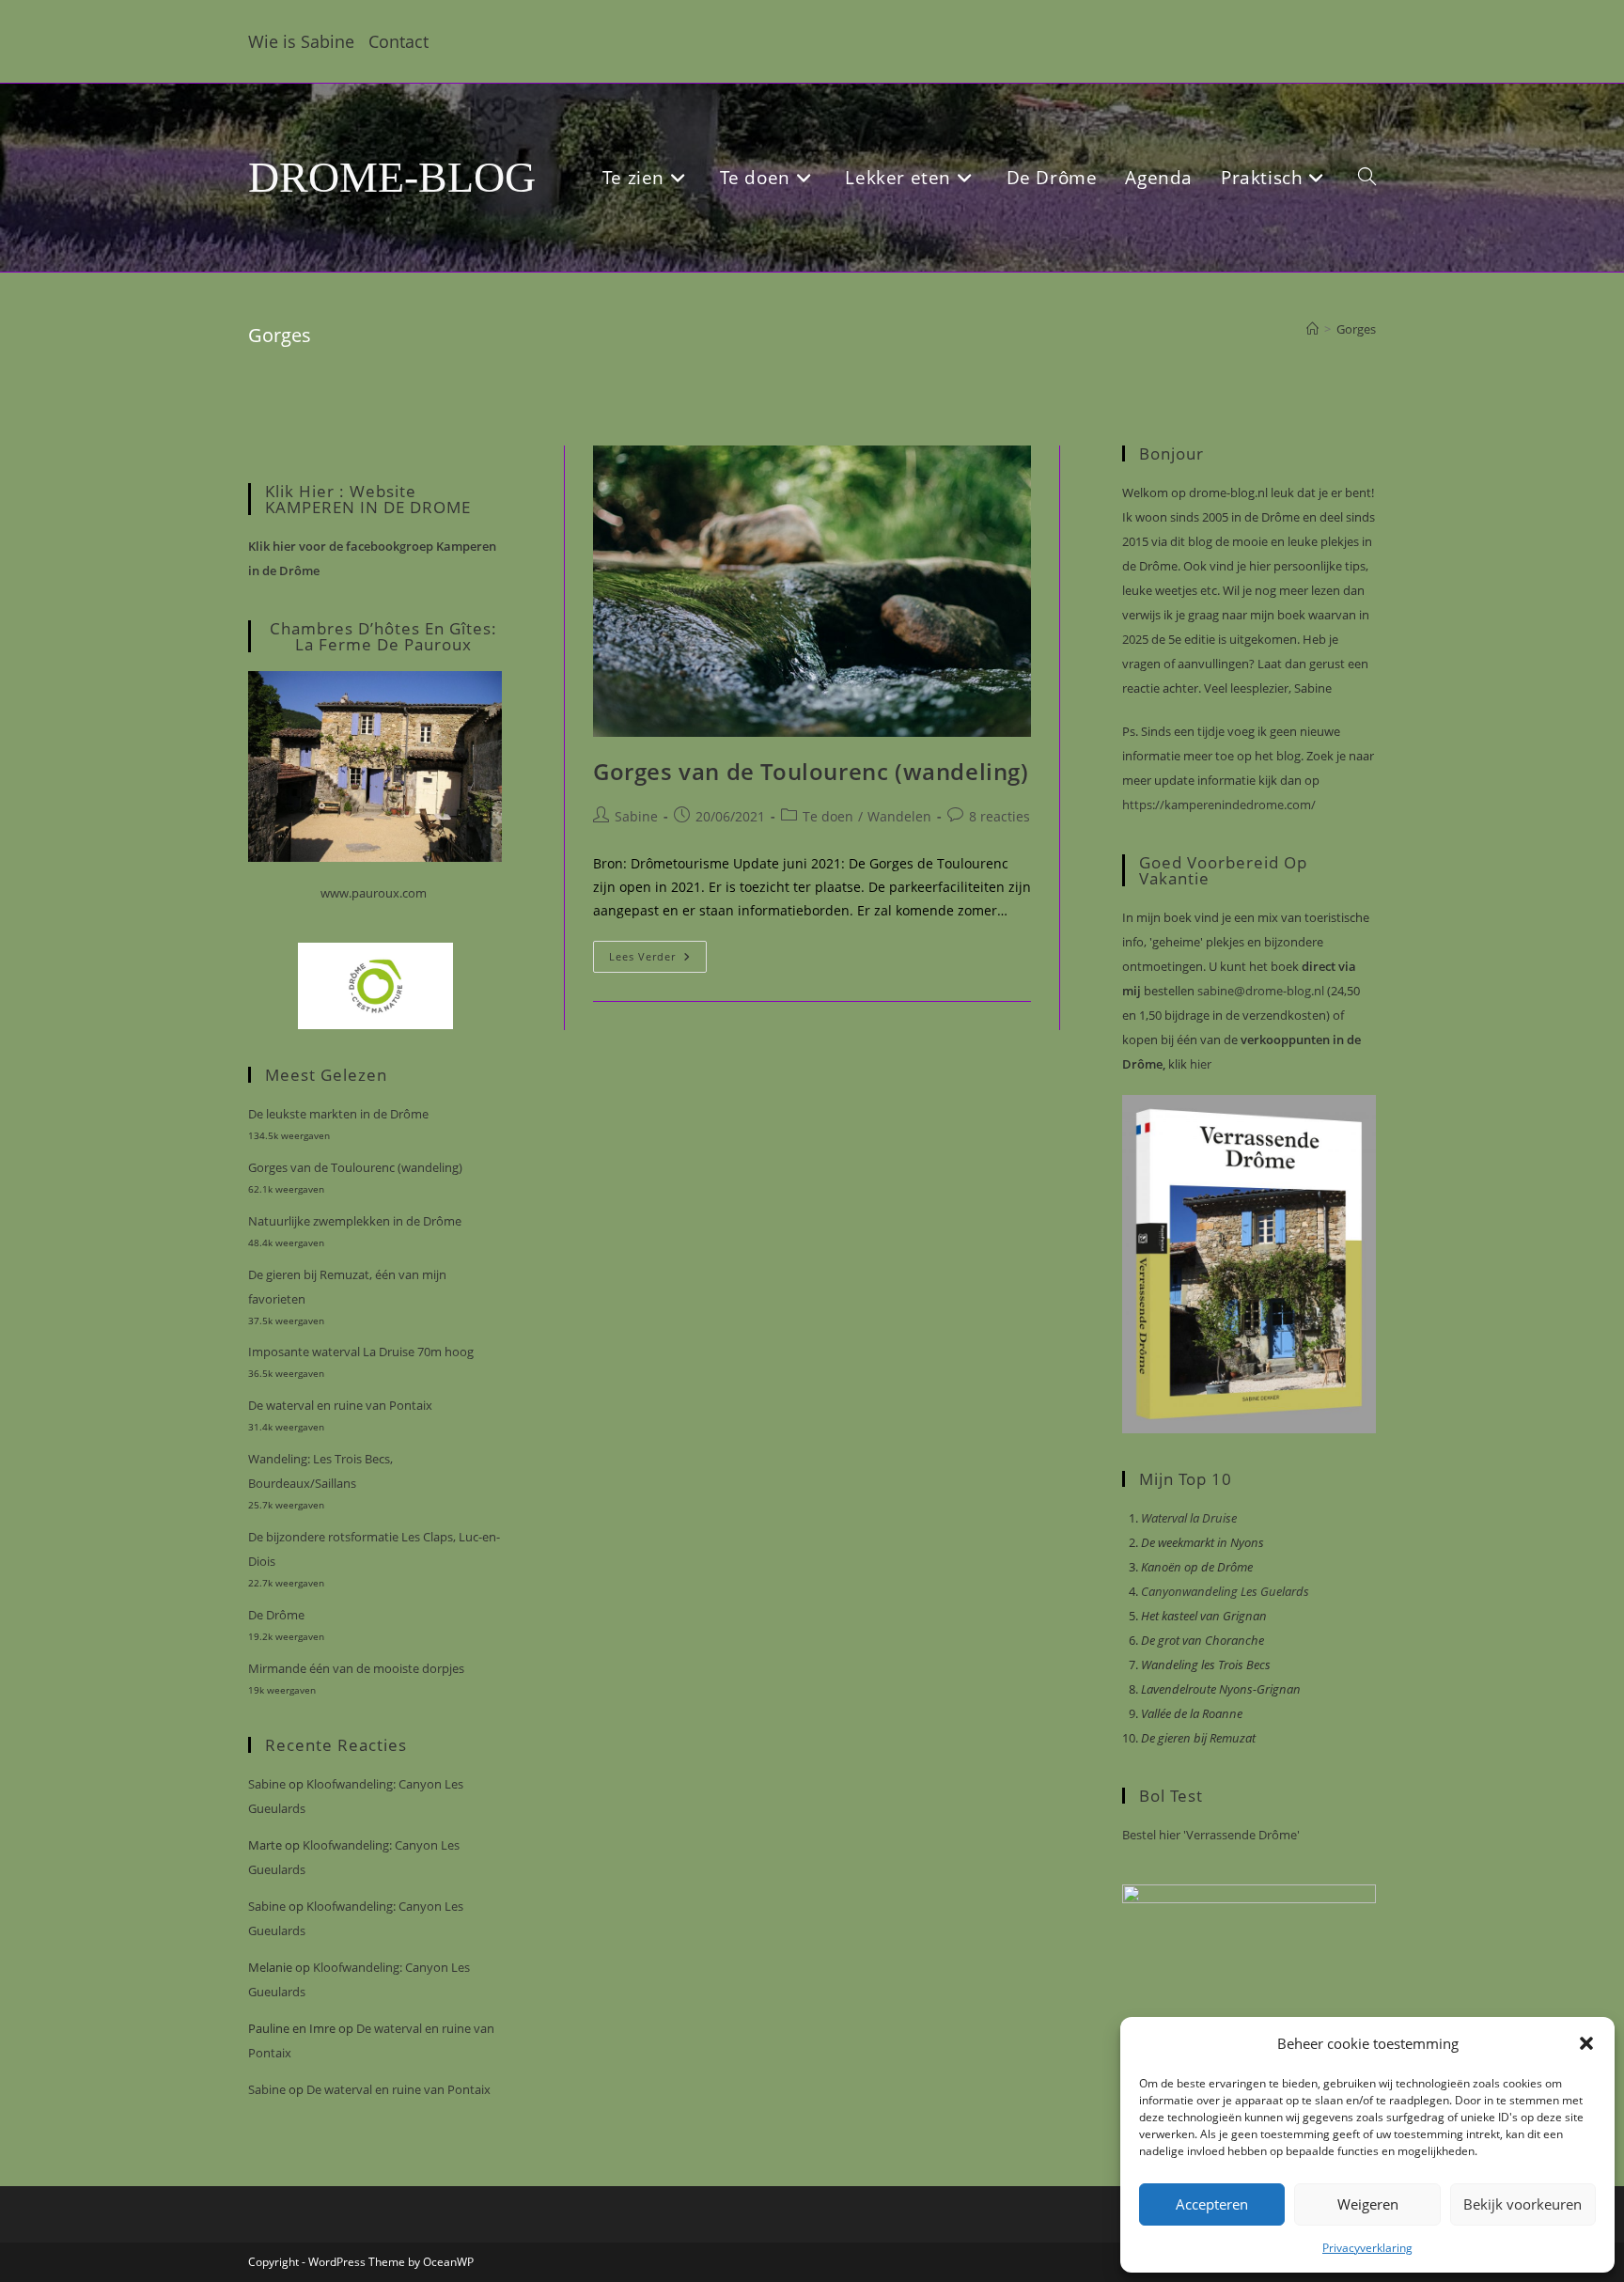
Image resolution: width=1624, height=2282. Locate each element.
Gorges (1356, 329)
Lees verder (658, 960)
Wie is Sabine (301, 41)
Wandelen (899, 816)
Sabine (636, 816)
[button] (1586, 2043)
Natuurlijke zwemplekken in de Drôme (355, 1221)
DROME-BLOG (392, 177)
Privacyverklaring (1367, 2248)
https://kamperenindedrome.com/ (1219, 805)
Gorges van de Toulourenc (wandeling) (811, 771)
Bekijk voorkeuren (1522, 2204)
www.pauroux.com (374, 893)
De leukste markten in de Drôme (338, 1114)
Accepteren (1212, 2204)
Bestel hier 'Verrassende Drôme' (1211, 1835)
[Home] (1312, 329)
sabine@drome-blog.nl (1259, 991)
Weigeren (1368, 2204)
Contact (398, 41)
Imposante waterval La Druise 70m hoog (361, 1352)
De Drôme (276, 1615)
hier (1199, 1064)
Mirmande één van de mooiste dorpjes (356, 1668)
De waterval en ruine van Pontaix (340, 1405)
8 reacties (999, 816)
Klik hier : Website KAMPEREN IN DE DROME (368, 499)
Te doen (828, 816)
